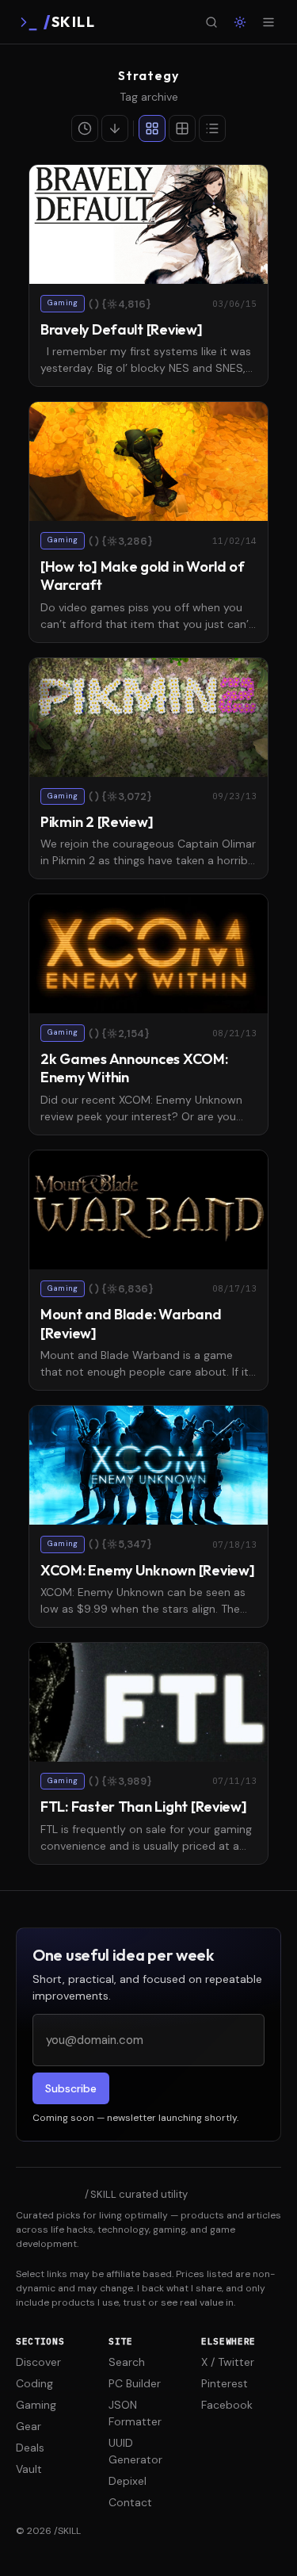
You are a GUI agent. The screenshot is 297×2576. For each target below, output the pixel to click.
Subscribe (71, 2088)
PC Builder (135, 2383)
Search (127, 2362)
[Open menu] (268, 22)
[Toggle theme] (240, 22)
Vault (29, 2469)
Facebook (227, 2405)
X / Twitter (228, 2362)
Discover (38, 2362)
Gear (29, 2426)
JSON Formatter (135, 2413)
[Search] (211, 22)
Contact (130, 2502)
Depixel (128, 2481)
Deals (30, 2448)
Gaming (36, 2405)
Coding (34, 2383)
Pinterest (225, 2383)
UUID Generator (135, 2451)
